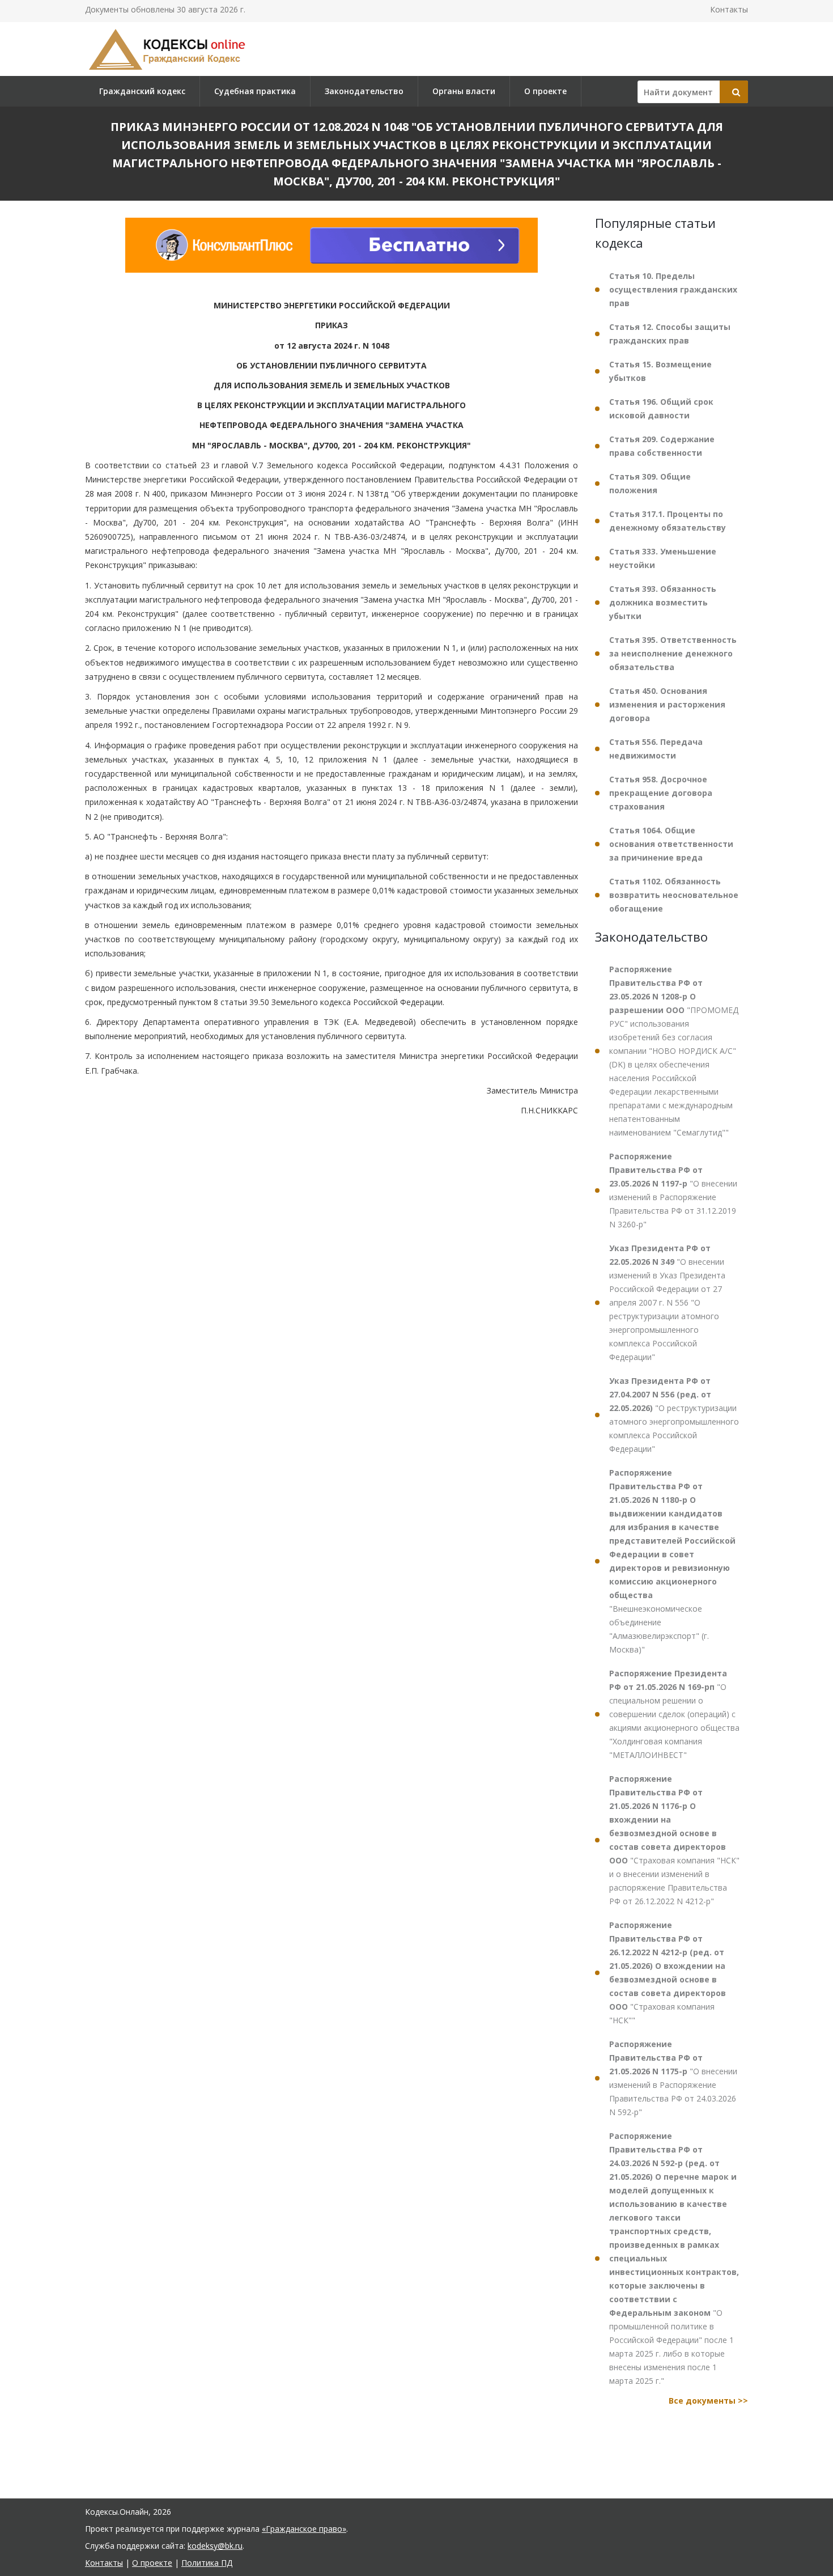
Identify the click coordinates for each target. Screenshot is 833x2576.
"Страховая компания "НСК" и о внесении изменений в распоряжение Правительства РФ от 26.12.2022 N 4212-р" (674, 1840)
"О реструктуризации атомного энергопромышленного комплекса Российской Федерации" (674, 1415)
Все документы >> (708, 2401)
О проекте (545, 91)
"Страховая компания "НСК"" (668, 1973)
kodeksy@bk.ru (215, 2546)
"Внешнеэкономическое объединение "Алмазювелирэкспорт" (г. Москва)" (672, 1561)
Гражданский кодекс (142, 91)
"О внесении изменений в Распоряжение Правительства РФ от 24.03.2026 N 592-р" (673, 2078)
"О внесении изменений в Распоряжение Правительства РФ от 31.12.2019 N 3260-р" (673, 1190)
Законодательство (364, 91)
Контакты (729, 9)
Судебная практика (255, 91)
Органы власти (464, 91)
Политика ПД (207, 2563)
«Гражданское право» (304, 2529)
